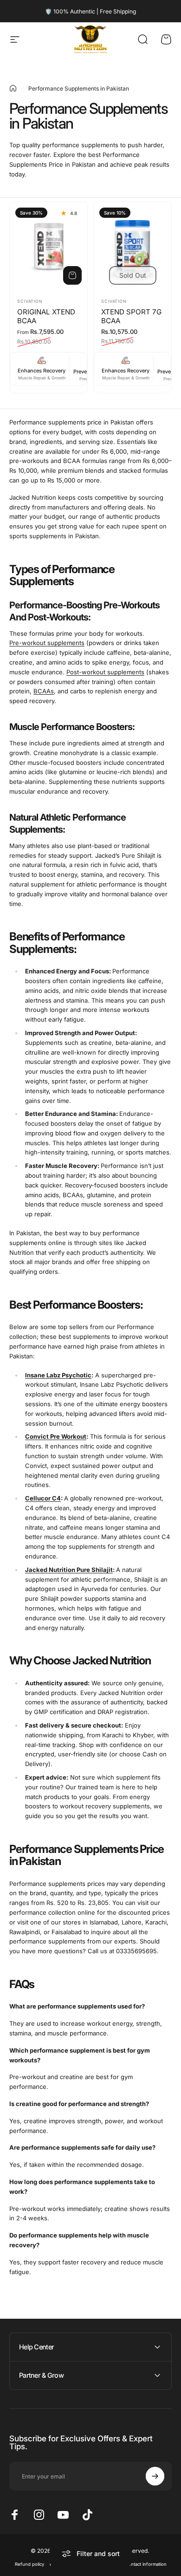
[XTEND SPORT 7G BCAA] (133, 246)
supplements (47, 643)
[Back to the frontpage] (13, 88)
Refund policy (29, 2564)
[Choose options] (72, 275)
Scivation (30, 301)
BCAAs (44, 691)
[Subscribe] (155, 2476)
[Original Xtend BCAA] (48, 246)
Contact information (146, 2564)
